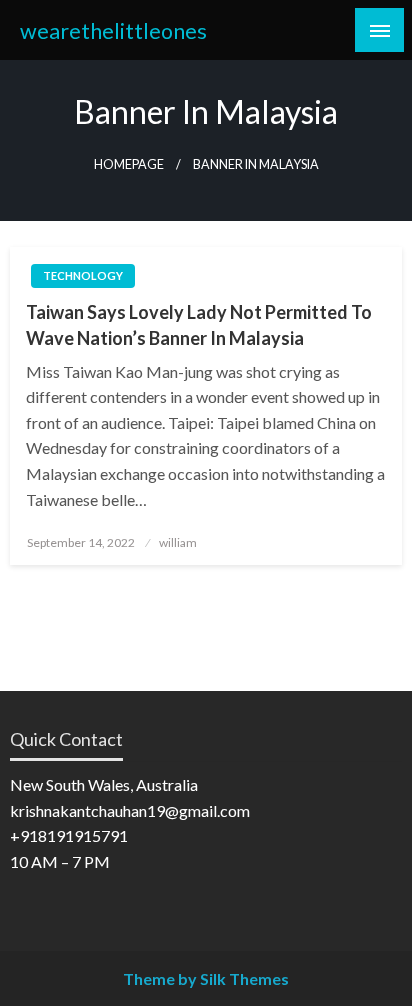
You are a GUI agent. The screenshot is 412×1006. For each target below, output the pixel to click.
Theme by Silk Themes (206, 978)
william (178, 542)
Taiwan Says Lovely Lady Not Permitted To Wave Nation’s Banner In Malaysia (199, 324)
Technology (83, 275)
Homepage (129, 164)
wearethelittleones (113, 31)
